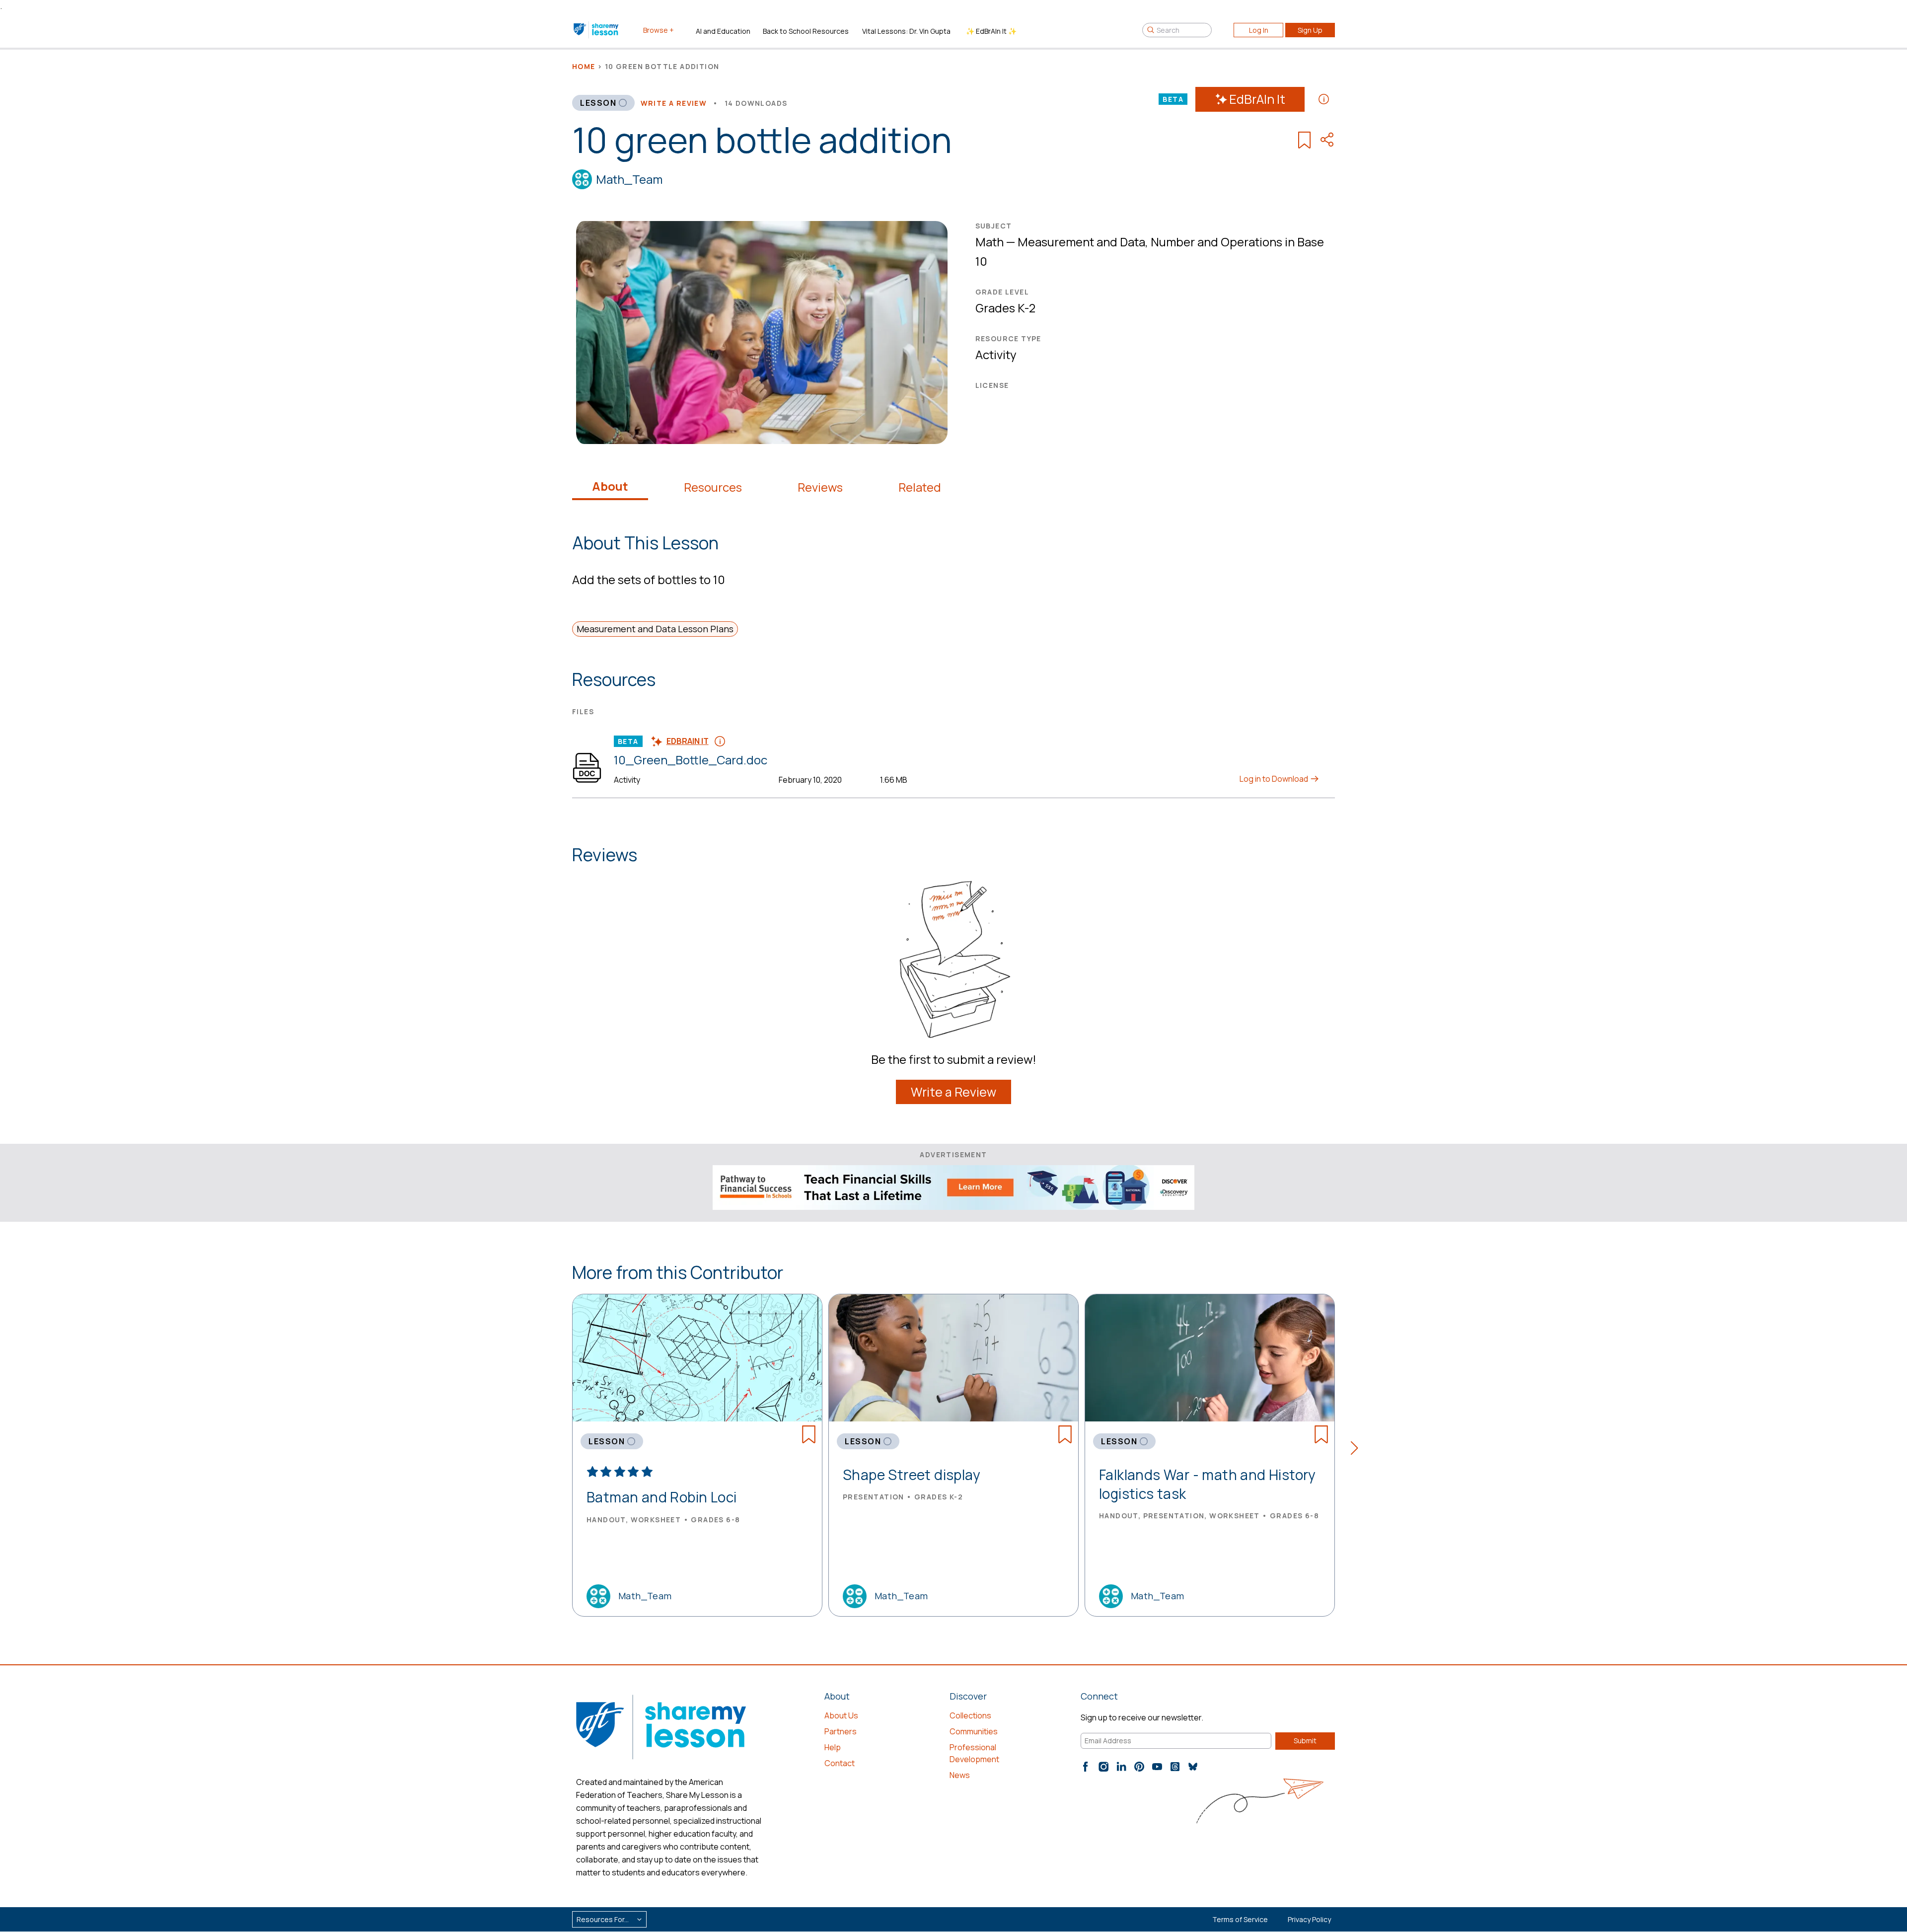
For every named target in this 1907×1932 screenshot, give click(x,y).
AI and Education (723, 31)
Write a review (674, 103)
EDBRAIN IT (688, 741)
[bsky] (1193, 1767)
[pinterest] (1139, 1767)
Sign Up (1310, 30)
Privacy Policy (1309, 1919)
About (610, 486)
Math (990, 242)
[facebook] (1086, 1767)
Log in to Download (1275, 779)
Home (584, 66)
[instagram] (1103, 1767)
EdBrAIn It (1257, 99)
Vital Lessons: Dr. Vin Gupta (906, 31)
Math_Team (629, 179)
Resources (713, 487)
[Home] (597, 30)
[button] (1357, 1450)
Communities (974, 1731)
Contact (840, 1763)
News (960, 1775)
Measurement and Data (1081, 242)
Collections (970, 1715)
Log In (1259, 30)
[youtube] (1157, 1767)
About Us (841, 1715)
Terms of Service (1240, 1919)
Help (833, 1747)
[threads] (1175, 1767)
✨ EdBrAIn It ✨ (991, 31)
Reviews (820, 487)
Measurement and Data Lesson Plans (655, 629)
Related (920, 487)
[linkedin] (1121, 1767)
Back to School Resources (806, 31)
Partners (841, 1731)
